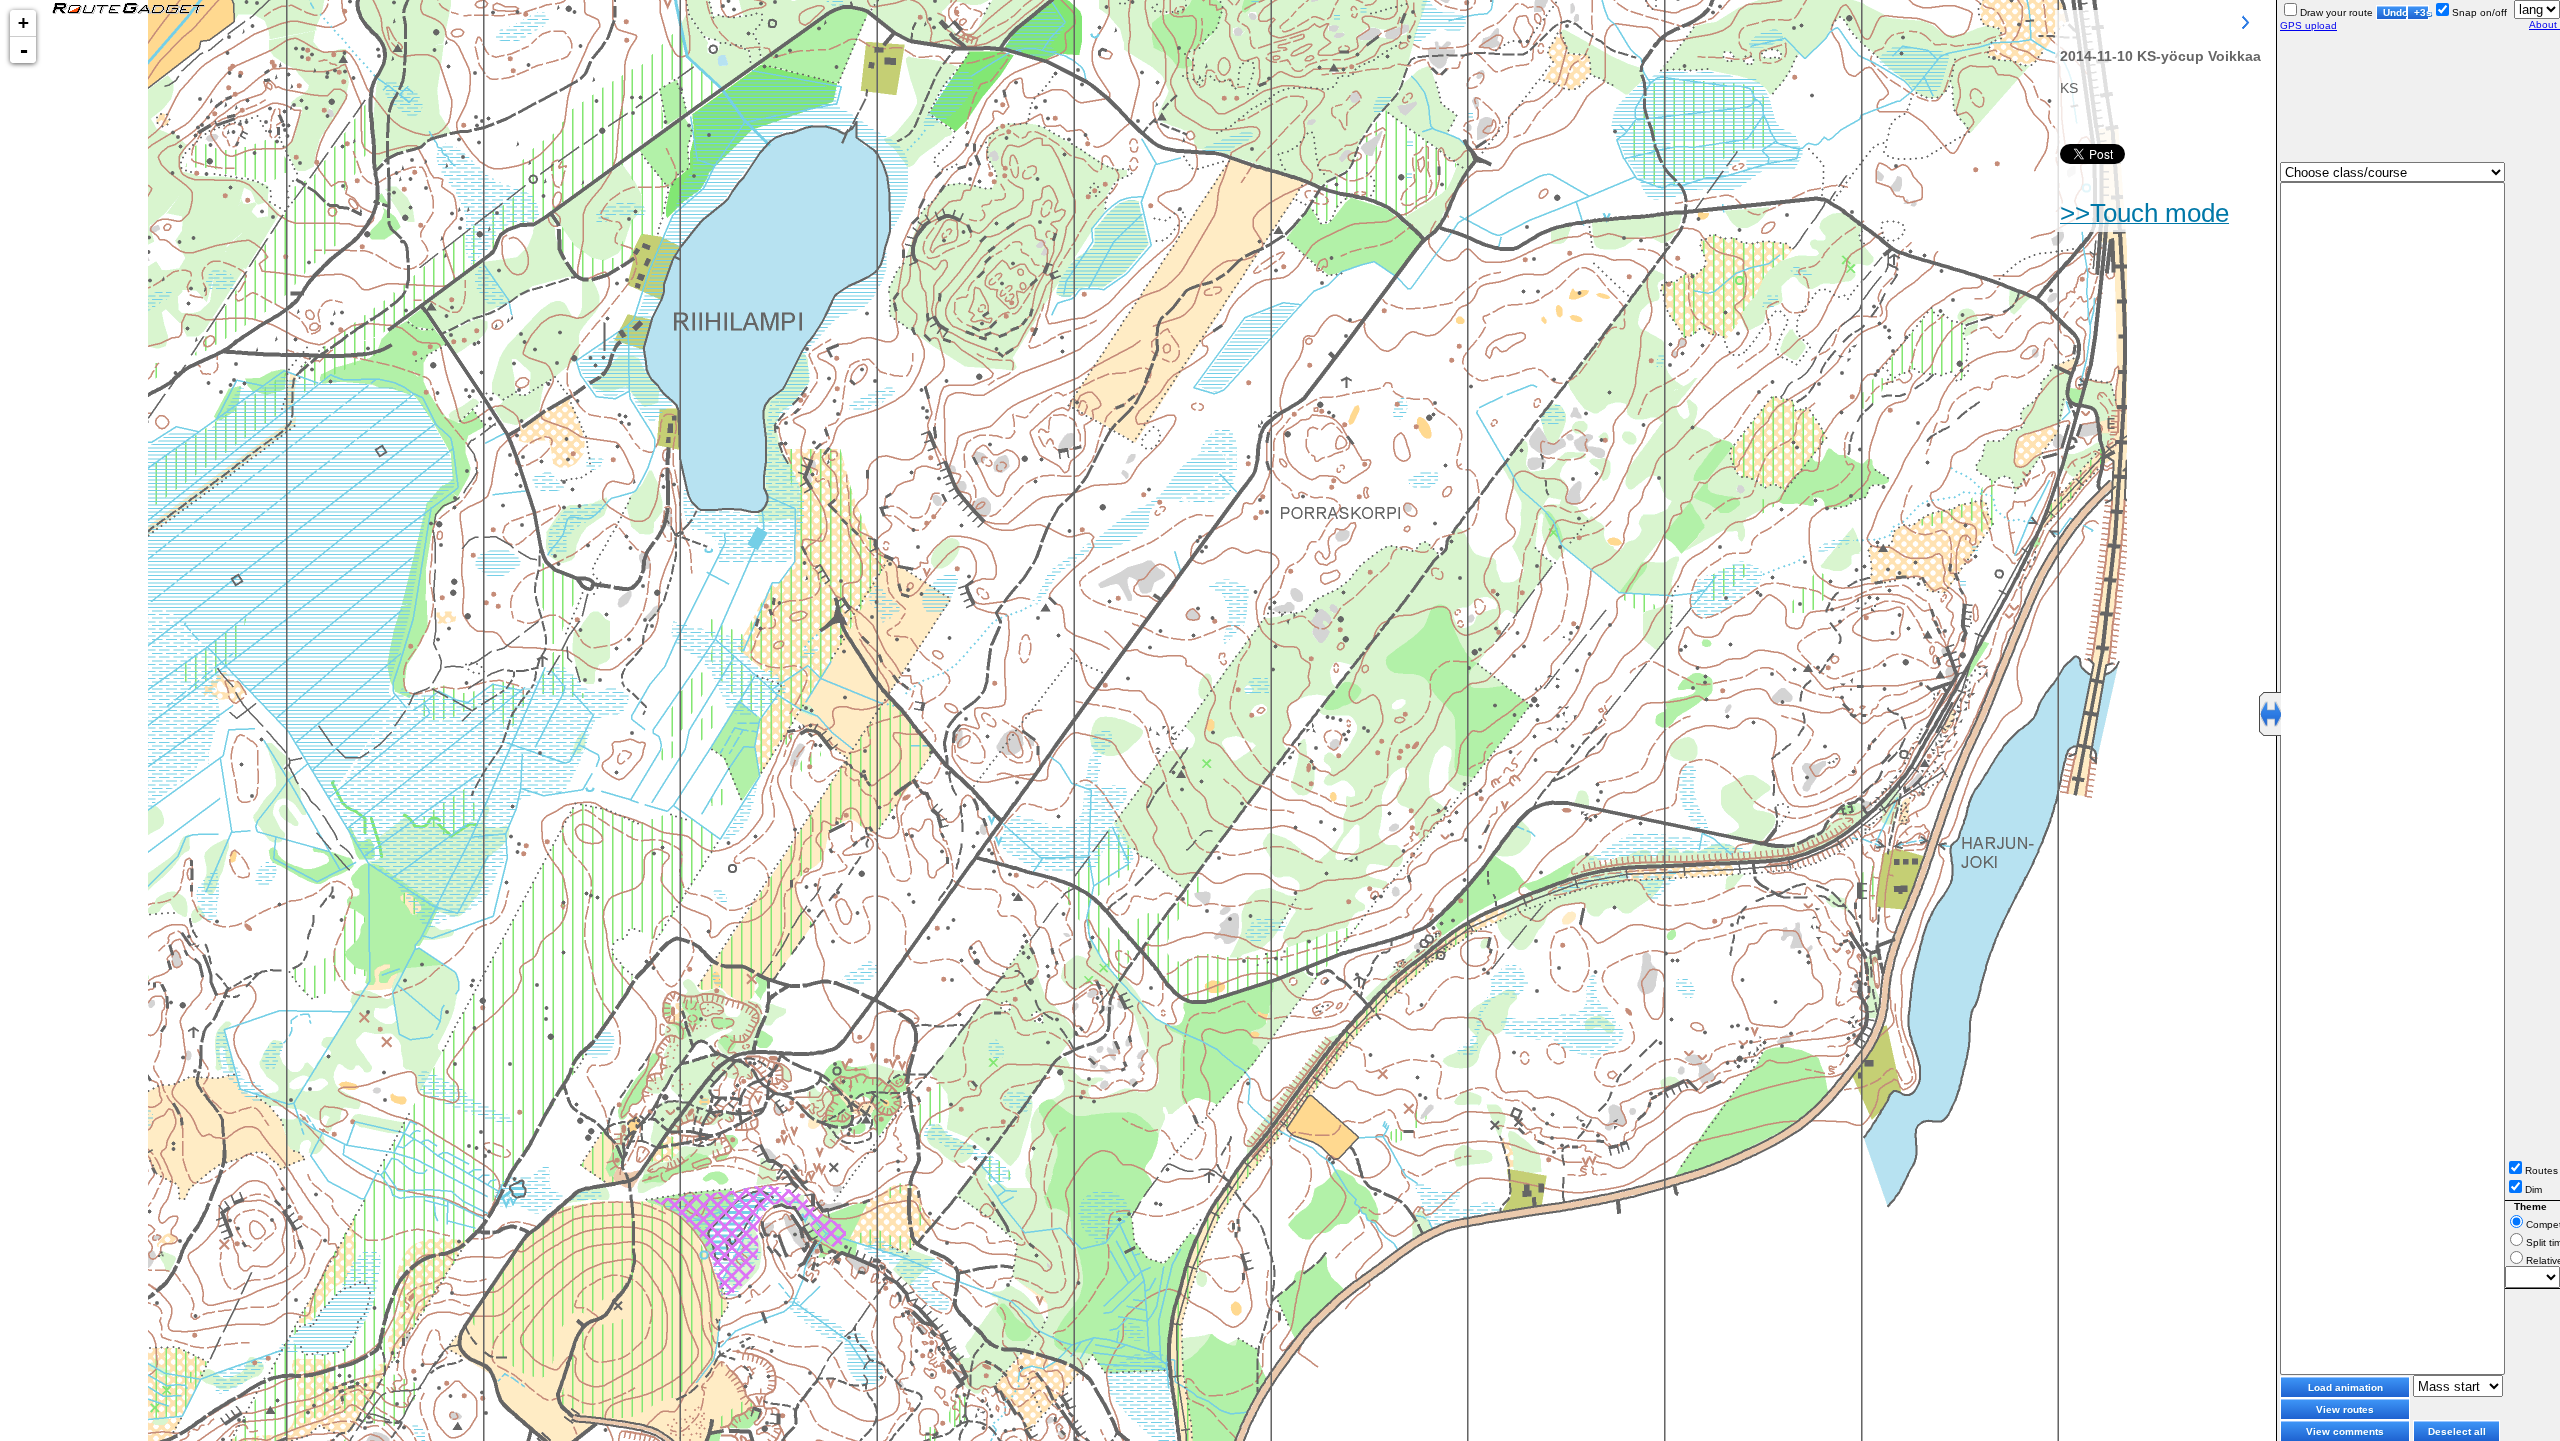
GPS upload (2308, 25)
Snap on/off (2479, 12)
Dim (2533, 1189)
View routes (2345, 1409)
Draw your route (2336, 12)
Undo (2395, 12)
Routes (2541, 1170)
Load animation (2345, 1387)
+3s (2421, 12)
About (2544, 24)
